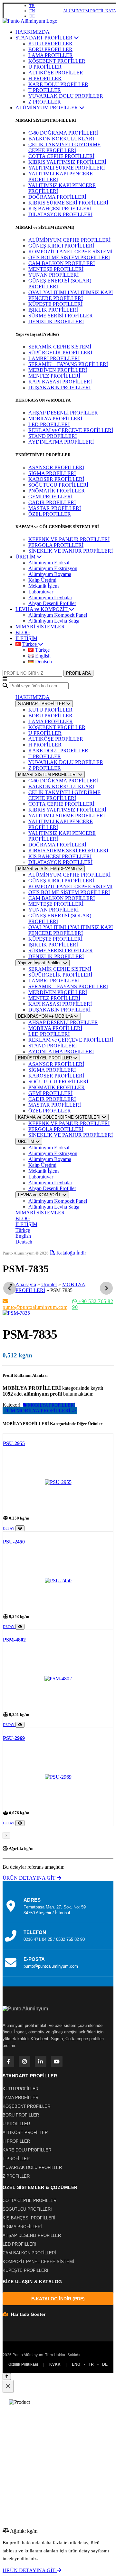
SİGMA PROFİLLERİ (52, 473)
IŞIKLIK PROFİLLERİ (53, 310)
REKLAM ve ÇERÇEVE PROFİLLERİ (71, 430)
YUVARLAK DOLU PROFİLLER (66, 96)
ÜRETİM (26, 557)
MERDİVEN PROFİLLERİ (58, 370)
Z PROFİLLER (45, 102)
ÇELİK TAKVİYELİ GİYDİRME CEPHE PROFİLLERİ (64, 147)
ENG (76, 2364)
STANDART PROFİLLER (45, 38)
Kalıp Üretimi (42, 580)
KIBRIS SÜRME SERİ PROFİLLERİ (68, 203)
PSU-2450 (14, 1542)
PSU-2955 (14, 1443)
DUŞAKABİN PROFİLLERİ (59, 387)
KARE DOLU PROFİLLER (58, 84)
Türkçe (23, 1230)
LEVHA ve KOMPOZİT (42, 609)
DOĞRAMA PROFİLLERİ (57, 197)
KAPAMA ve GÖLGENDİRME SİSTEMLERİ (60, 1117)
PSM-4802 (14, 1640)
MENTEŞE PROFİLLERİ (56, 269)
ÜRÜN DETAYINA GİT (30, 1878)
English (23, 1236)
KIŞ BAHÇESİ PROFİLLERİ (60, 209)
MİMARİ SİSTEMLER (40, 627)
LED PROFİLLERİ (49, 424)
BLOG (23, 632)
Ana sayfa (26, 1284)
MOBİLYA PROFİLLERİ (55, 419)
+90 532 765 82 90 (93, 1304)
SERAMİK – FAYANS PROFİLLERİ (68, 364)
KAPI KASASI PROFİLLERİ (60, 382)
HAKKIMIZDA (33, 32)
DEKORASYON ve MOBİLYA (46, 1016)
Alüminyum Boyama (50, 574)
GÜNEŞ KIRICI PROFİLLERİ (61, 246)
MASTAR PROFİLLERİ (55, 508)
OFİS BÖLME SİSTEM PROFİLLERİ (69, 257)
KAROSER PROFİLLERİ (56, 479)
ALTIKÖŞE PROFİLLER (56, 73)
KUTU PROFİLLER (50, 44)
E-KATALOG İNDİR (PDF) (58, 2299)
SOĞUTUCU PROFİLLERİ (58, 485)
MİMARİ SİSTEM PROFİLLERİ (48, 774)
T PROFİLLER (45, 90)
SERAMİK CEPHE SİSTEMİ (60, 347)
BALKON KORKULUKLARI (61, 139)
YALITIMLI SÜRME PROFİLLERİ (67, 168)
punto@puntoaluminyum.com (35, 1307)
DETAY (9, 1528)
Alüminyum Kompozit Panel (58, 615)
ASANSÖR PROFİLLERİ (56, 467)
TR (32, 6)
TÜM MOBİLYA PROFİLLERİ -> (40, 1411)
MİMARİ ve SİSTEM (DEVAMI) (48, 869)
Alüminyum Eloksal (49, 563)
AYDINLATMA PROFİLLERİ (61, 442)
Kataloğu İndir (71, 1253)
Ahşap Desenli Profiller (52, 603)
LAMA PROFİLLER (51, 55)
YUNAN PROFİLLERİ (53, 275)
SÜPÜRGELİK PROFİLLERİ (60, 353)
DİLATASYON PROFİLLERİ (60, 214)
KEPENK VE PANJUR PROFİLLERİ (69, 539)
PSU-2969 (14, 1738)
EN (32, 11)
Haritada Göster (28, 2314)
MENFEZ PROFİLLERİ (54, 376)
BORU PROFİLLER (50, 49)
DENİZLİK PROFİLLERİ (56, 321)
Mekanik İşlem (43, 586)
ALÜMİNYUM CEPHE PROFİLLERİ (69, 240)
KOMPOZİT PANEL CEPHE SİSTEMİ (70, 252)
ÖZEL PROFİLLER (50, 514)
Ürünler (49, 1284)
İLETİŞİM (26, 638)
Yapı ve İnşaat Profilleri (40, 963)
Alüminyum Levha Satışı (54, 621)
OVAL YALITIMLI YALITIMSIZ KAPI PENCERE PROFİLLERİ (71, 295)
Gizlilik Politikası (23, 2364)
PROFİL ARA (78, 673)
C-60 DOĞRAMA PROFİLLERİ (63, 133)
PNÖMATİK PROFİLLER (57, 491)
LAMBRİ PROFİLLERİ (54, 358)
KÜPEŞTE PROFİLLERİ (55, 304)
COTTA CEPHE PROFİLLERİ (61, 156)
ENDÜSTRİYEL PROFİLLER (46, 1058)
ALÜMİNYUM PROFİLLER (47, 108)
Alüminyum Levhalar (50, 597)
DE (32, 16)
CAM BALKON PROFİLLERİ (62, 263)
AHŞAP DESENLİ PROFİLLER (63, 413)
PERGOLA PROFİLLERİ (56, 545)
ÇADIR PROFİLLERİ (52, 502)
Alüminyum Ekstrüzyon (53, 568)
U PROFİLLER (45, 67)
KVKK (55, 2364)
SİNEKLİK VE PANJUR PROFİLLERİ (71, 551)
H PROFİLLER (45, 78)
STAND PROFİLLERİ (53, 436)
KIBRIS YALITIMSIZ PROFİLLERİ (67, 162)
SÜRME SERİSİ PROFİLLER (61, 316)
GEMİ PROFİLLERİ (50, 497)
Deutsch (24, 1242)
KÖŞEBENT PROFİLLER (57, 61)
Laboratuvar (41, 592)
